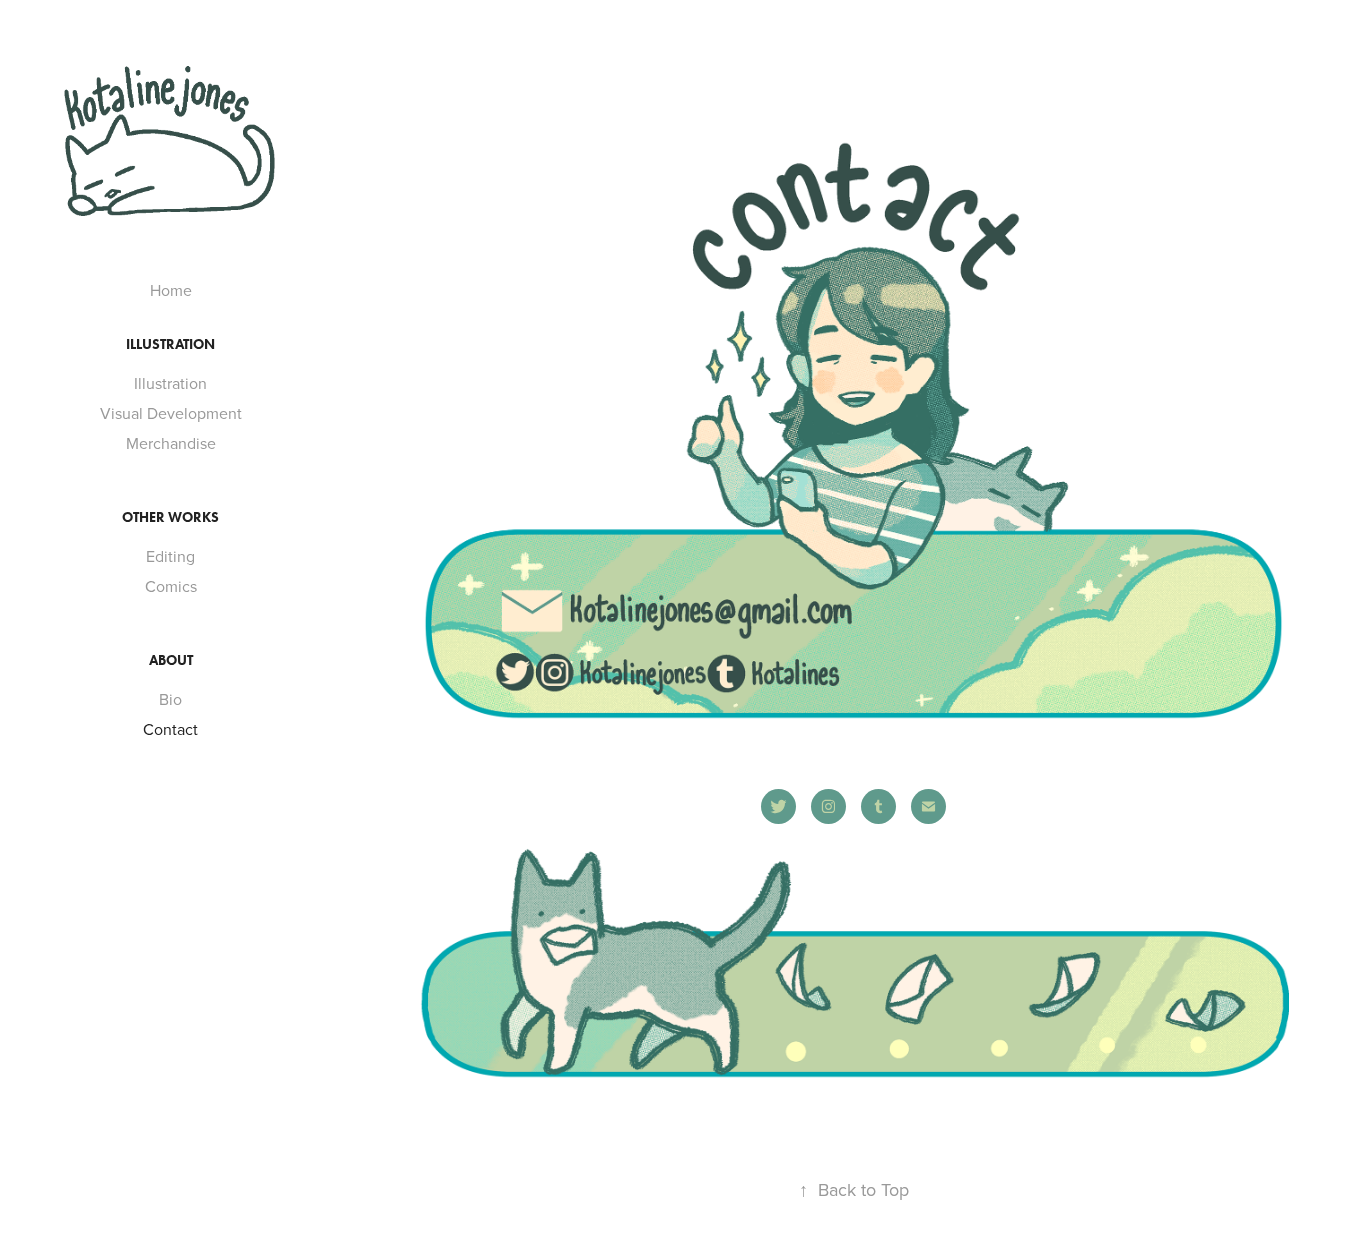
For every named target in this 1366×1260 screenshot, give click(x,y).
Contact (170, 729)
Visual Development (171, 413)
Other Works (170, 517)
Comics (171, 586)
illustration (170, 344)
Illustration (170, 383)
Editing (170, 556)
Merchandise (171, 443)
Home (171, 290)
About (171, 660)
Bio (170, 699)
